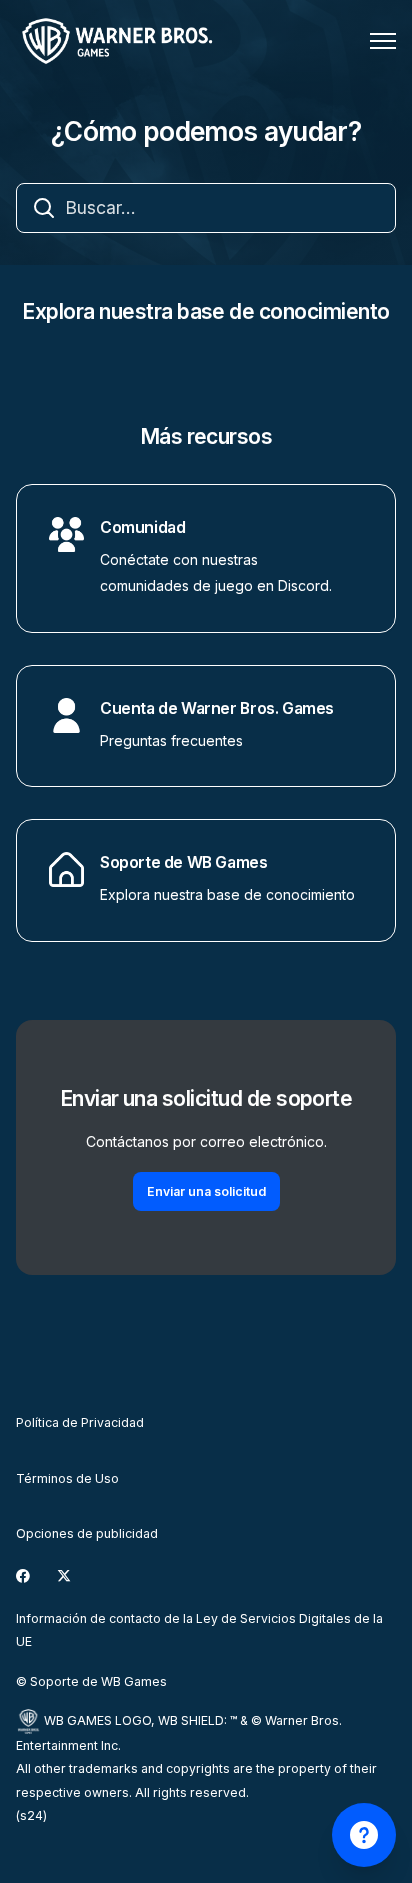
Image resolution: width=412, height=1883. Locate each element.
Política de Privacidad (80, 1422)
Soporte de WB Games (184, 862)
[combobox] (206, 208)
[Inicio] (120, 41)
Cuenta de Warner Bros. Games (217, 708)
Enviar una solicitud (206, 1191)
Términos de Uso (67, 1478)
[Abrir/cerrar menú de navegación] (383, 41)
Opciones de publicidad (87, 1533)
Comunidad (142, 527)
